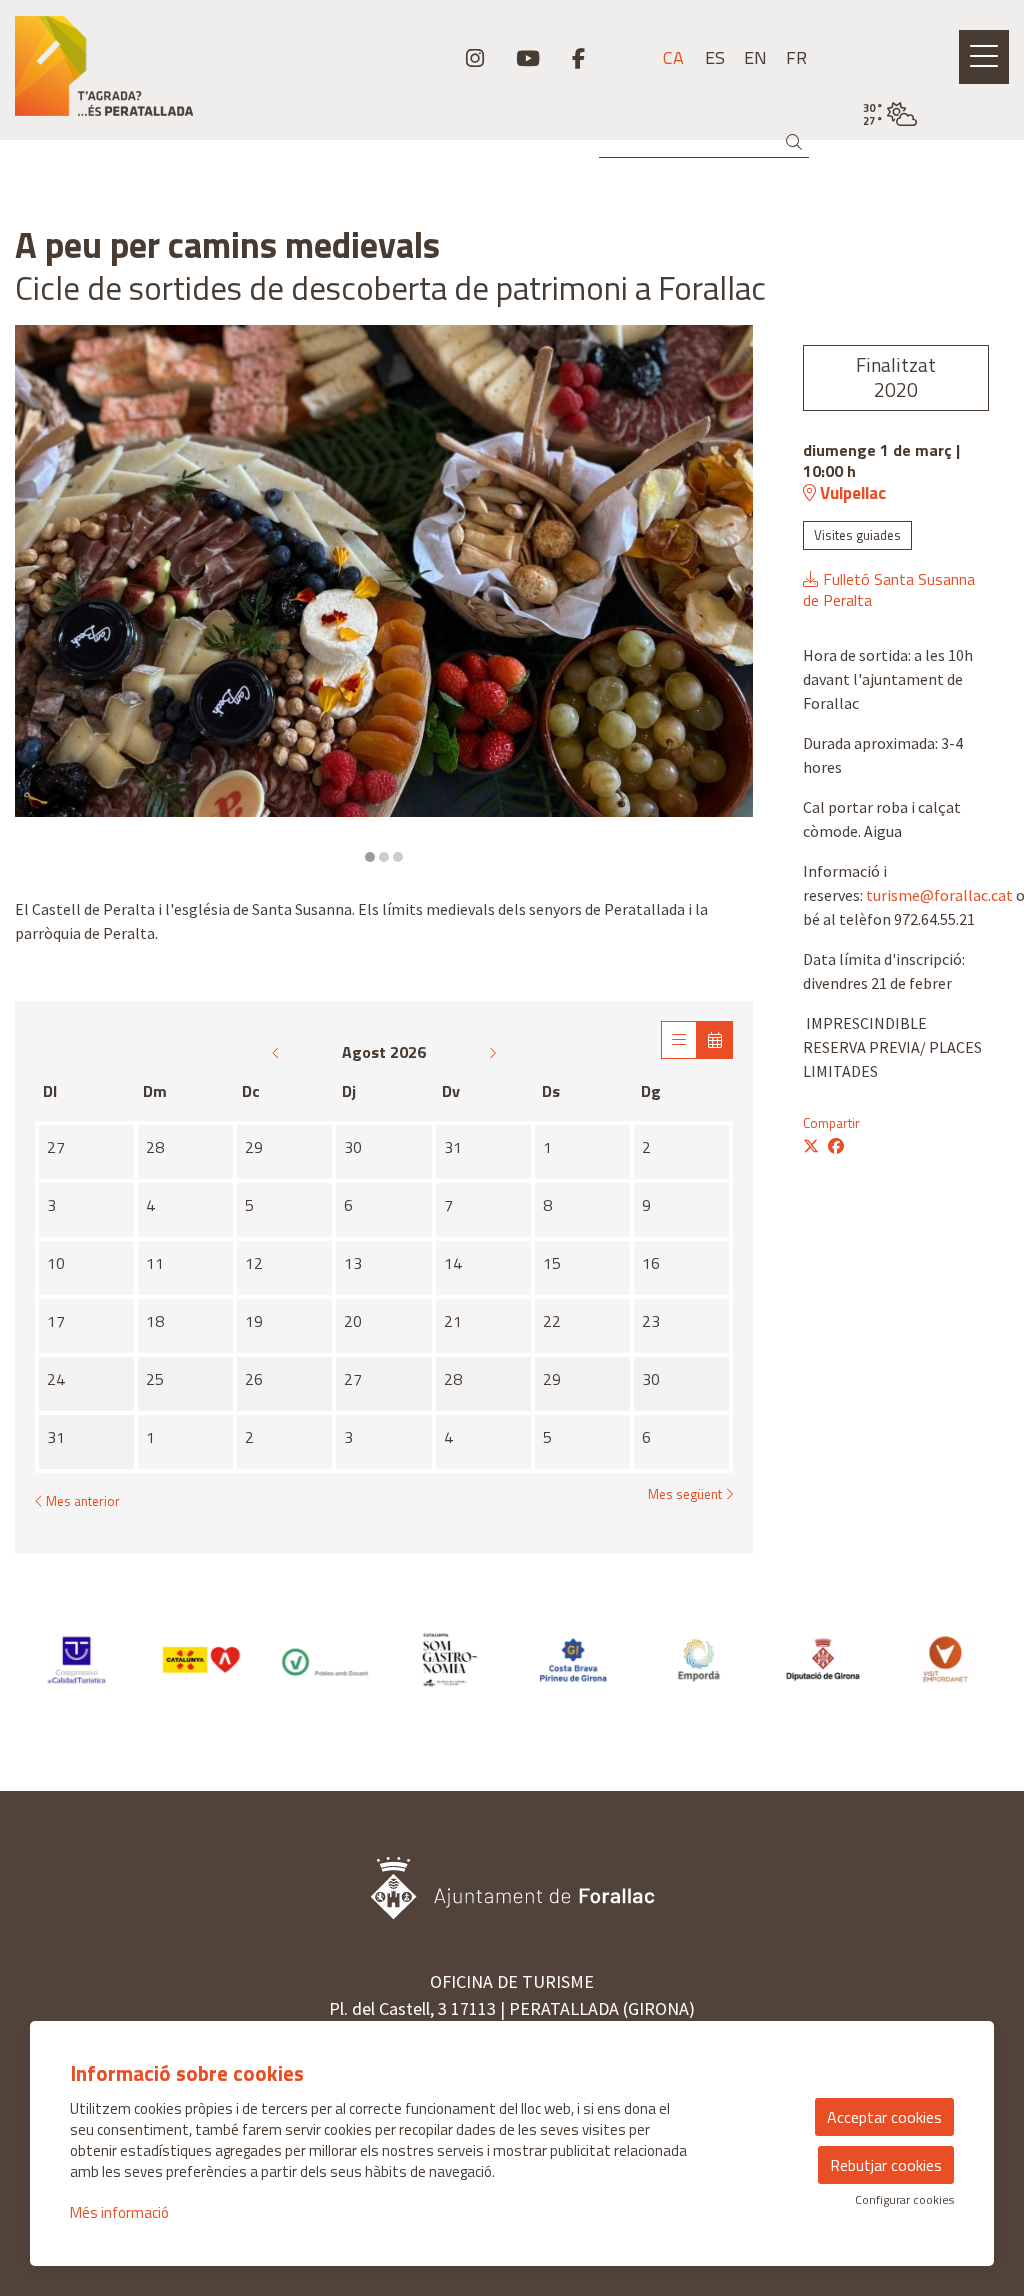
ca (673, 58)
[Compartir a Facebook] (836, 1146)
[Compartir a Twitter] (811, 1146)
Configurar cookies (904, 2200)
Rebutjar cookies (886, 2165)
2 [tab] (384, 857)
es (715, 58)
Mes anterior (81, 1501)
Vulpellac (851, 493)
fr (796, 58)
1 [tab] (370, 857)
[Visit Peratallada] (170, 74)
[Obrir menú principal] (984, 57)
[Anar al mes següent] (492, 1052)
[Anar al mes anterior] (278, 1052)
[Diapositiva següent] (725, 595)
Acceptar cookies (884, 2117)
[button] (797, 142)
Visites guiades (857, 535)
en (755, 58)
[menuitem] (475, 58)
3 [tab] (398, 857)
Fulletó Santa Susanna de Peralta (889, 589)
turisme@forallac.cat (939, 895)
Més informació (119, 2212)
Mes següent (686, 1494)
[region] (384, 595)
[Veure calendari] (715, 1040)
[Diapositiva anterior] (42, 595)
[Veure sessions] (679, 1040)
